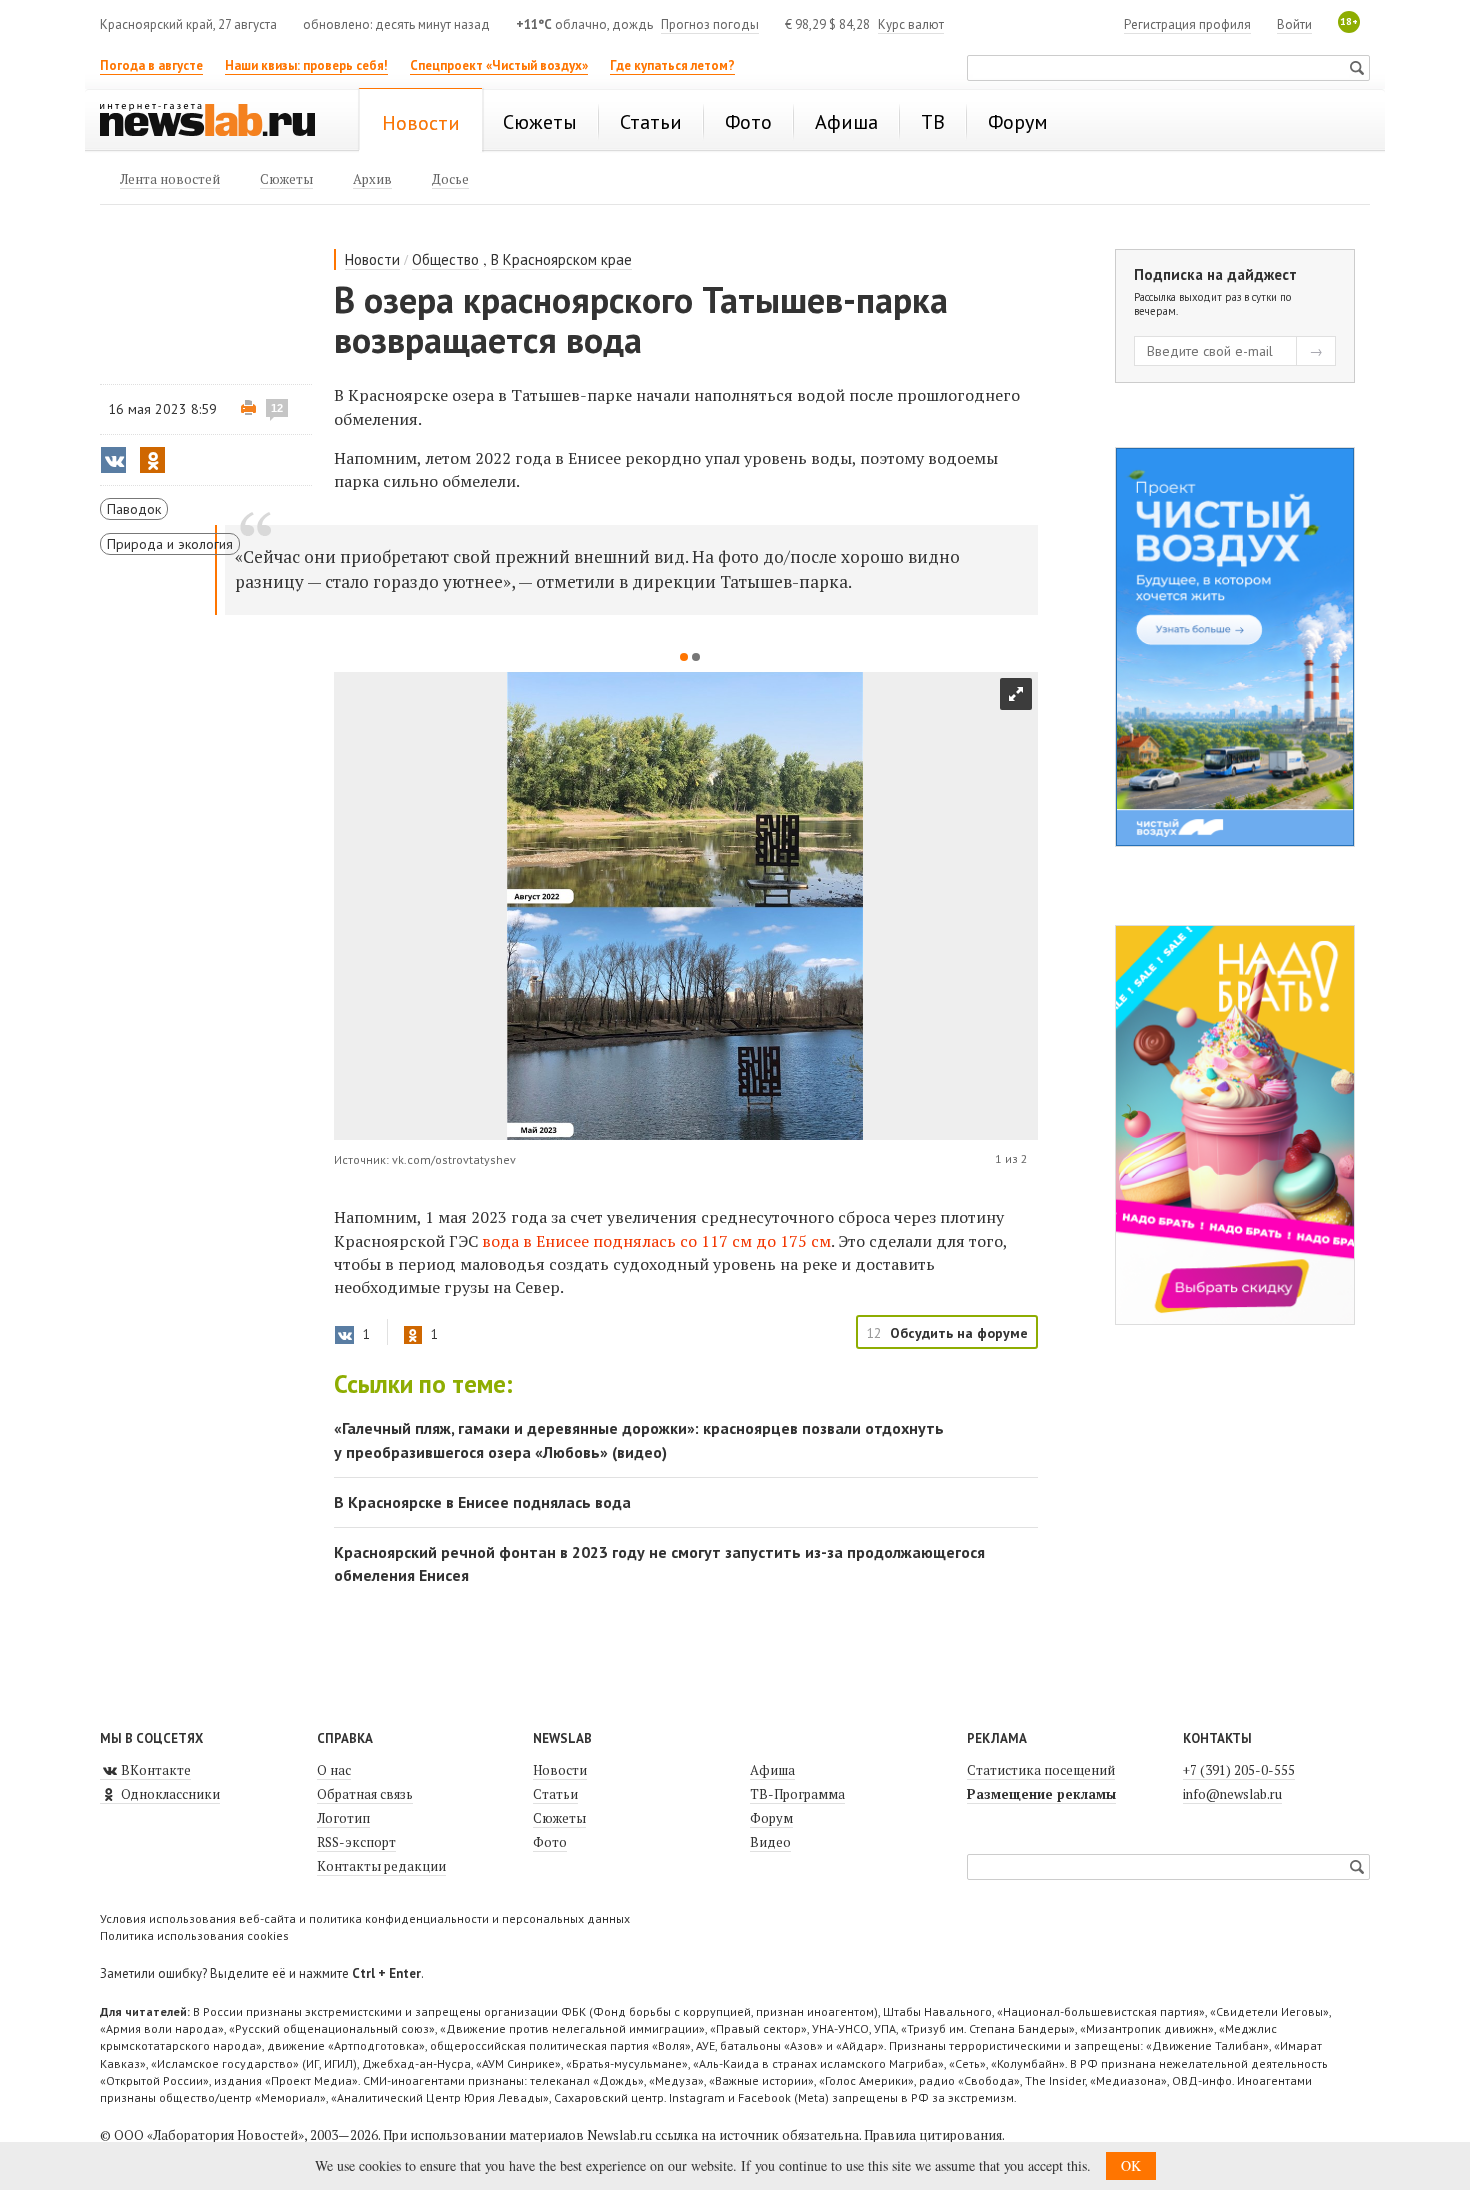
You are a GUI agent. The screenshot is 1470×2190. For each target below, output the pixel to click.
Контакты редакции (381, 1866)
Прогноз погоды (710, 24)
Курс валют (911, 24)
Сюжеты (559, 1818)
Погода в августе (151, 65)
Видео (770, 1842)
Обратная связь (365, 1794)
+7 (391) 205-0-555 (1239, 1770)
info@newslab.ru (1232, 1794)
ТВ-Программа (797, 1794)
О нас (334, 1770)
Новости (372, 259)
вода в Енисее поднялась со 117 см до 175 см (656, 1241)
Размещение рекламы (1041, 1794)
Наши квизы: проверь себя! (306, 65)
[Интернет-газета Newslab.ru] (217, 122)
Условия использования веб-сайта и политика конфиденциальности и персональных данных (365, 1918)
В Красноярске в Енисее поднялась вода (482, 1502)
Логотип (343, 1818)
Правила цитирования (933, 2135)
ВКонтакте (154, 1770)
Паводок (134, 509)
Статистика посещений (1041, 1770)
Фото (550, 1842)
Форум (771, 1818)
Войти (1294, 24)
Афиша (772, 1770)
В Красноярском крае (561, 259)
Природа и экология (170, 544)
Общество (445, 259)
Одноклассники (169, 1794)
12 (277, 408)
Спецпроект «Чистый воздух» (499, 65)
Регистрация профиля (1187, 24)
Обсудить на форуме (959, 1333)
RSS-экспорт (356, 1842)
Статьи (555, 1794)
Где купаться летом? (672, 65)
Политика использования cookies (194, 1935)
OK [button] (1131, 2165)
